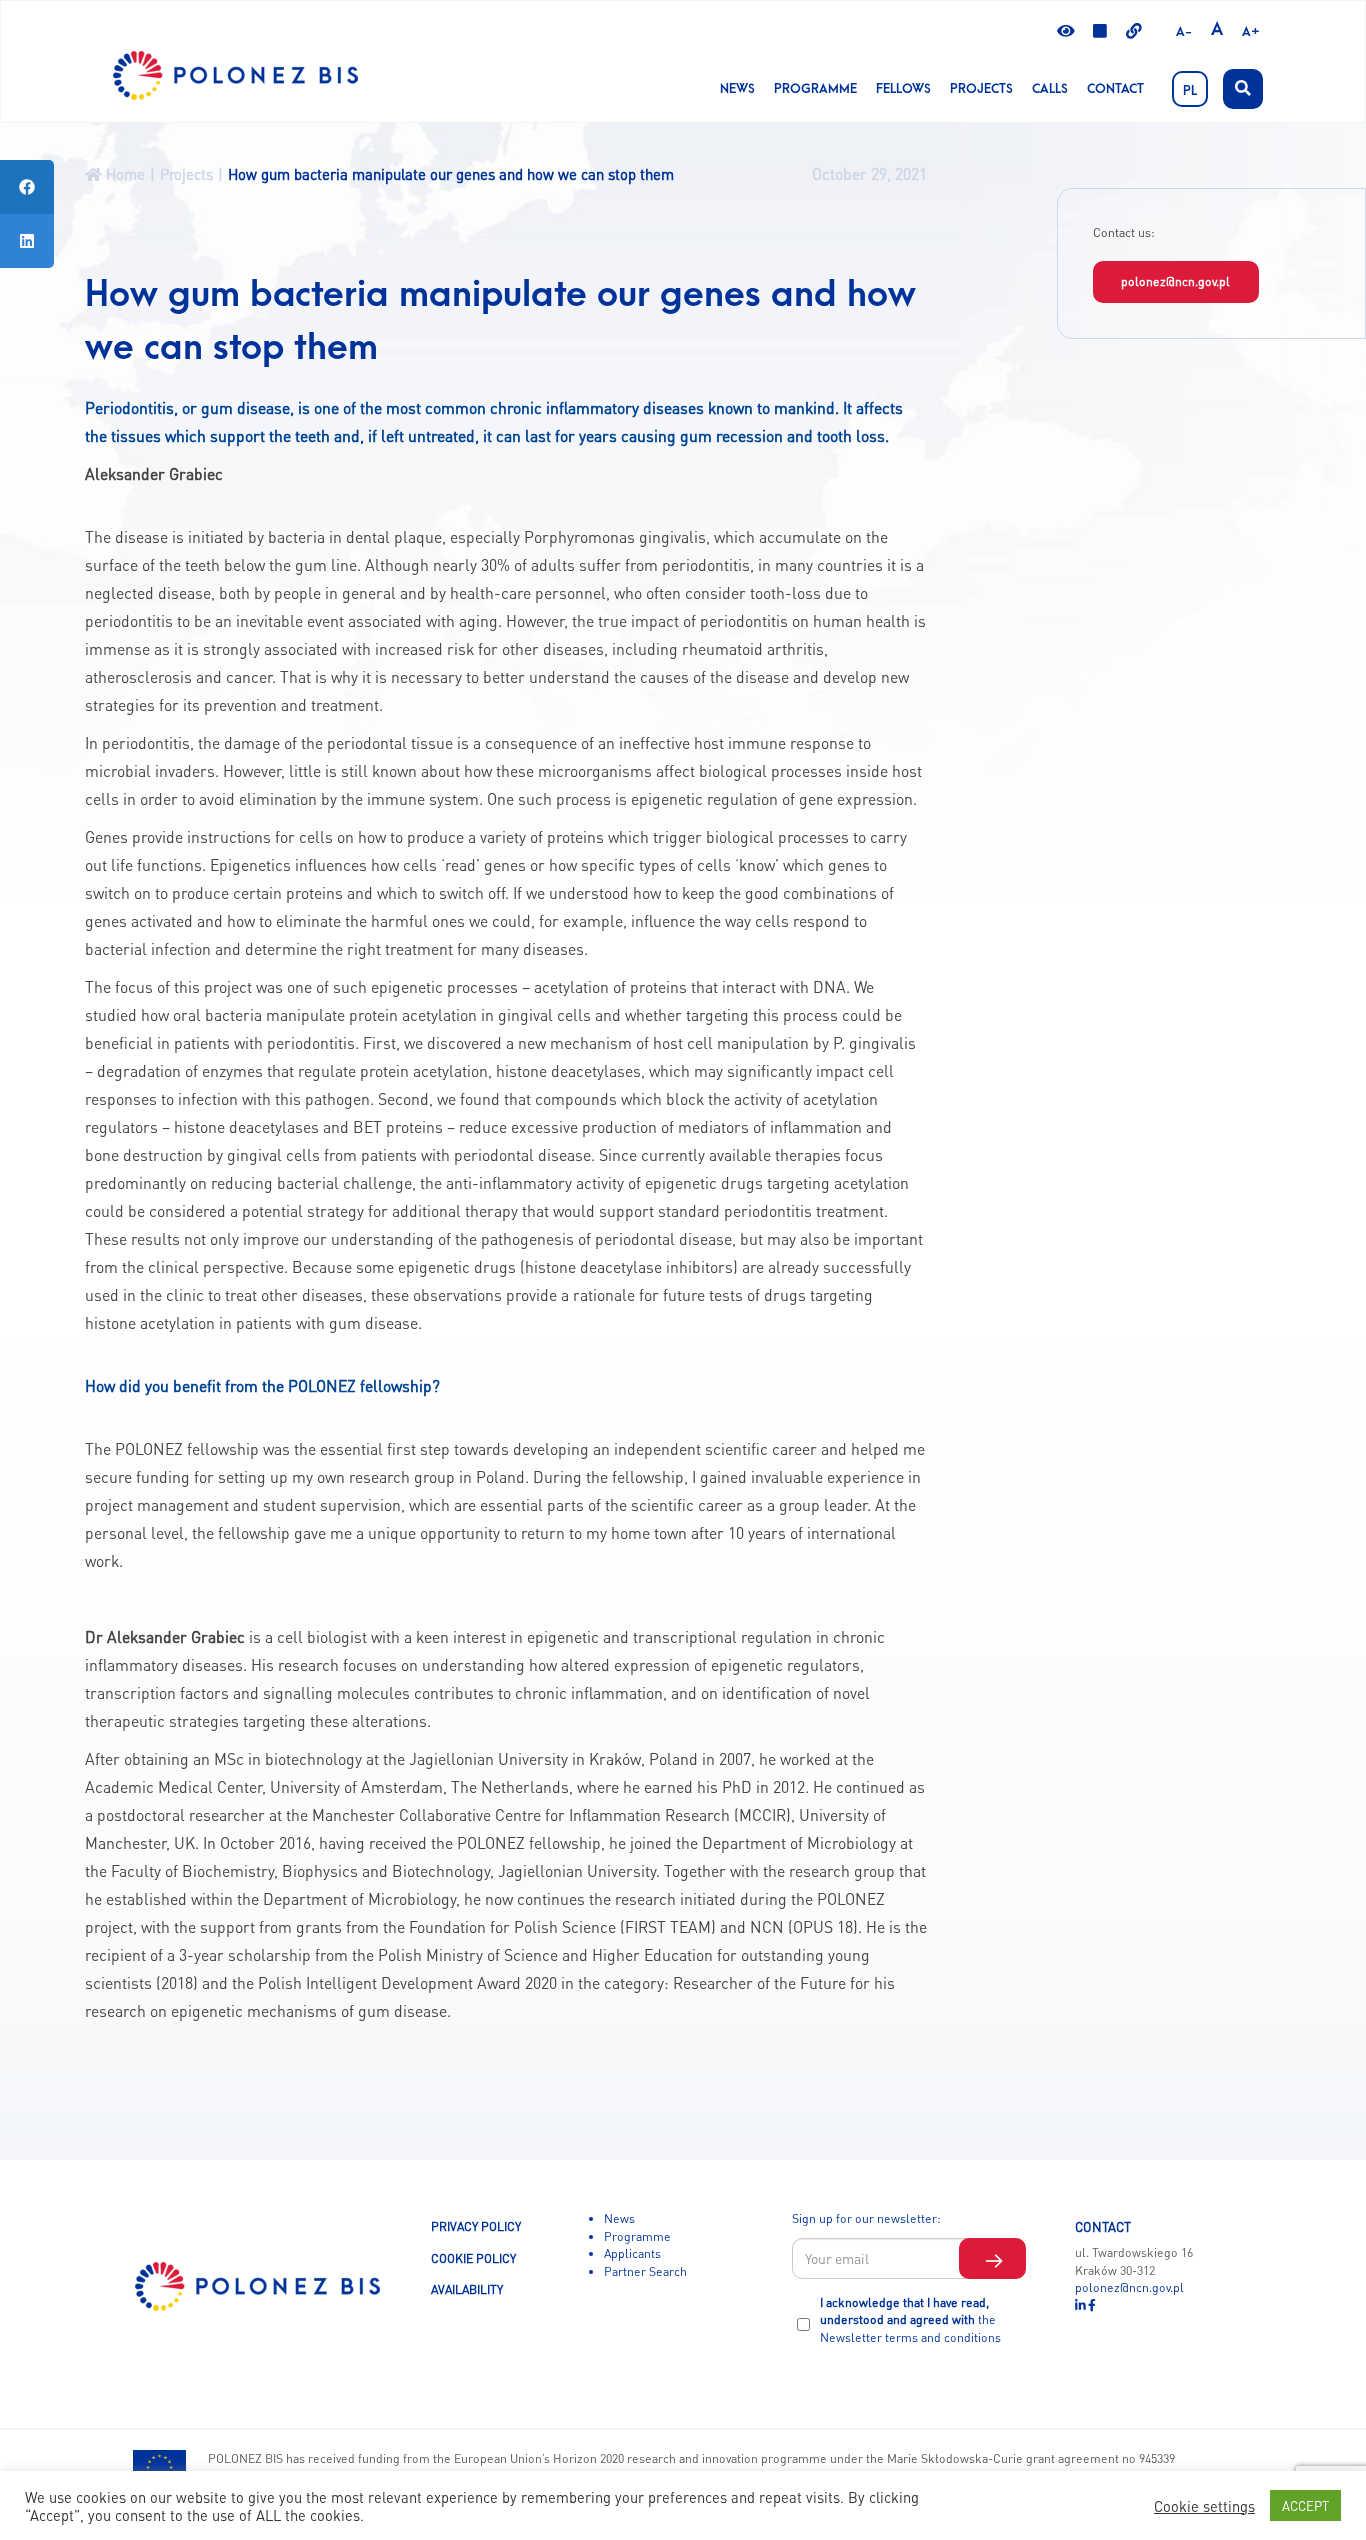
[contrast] (1066, 32)
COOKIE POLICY (473, 2258)
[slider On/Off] (1100, 32)
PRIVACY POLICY (476, 2226)
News (737, 89)
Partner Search (645, 2271)
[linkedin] (1082, 2305)
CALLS (1050, 89)
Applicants (632, 2253)
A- (1184, 32)
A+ (1251, 32)
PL (1190, 91)
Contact (1115, 89)
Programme (815, 89)
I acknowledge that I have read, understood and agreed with (910, 2319)
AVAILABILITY (467, 2289)
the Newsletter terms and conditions (910, 2328)
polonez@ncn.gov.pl (1175, 281)
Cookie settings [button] (1204, 2506)
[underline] (1134, 32)
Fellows (903, 89)
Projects (981, 89)
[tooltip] (27, 187)
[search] (1243, 89)
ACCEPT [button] (1305, 2505)
